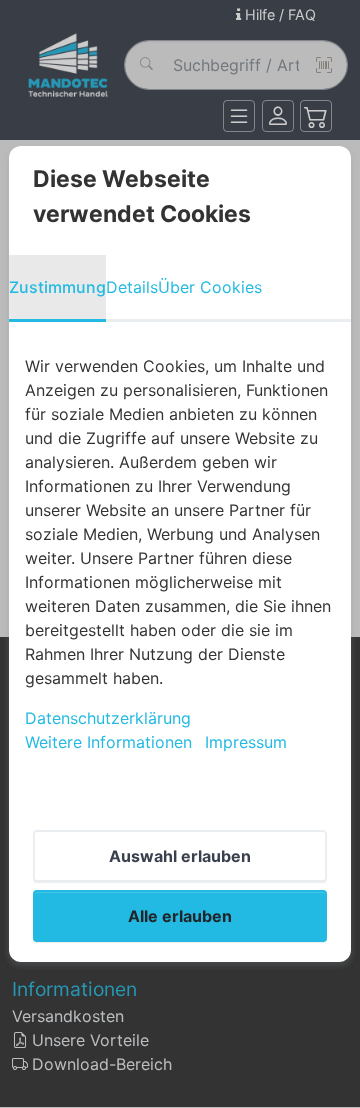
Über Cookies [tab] (210, 287)
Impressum (246, 742)
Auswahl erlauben (180, 856)
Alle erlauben (180, 916)
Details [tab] (132, 287)
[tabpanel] (180, 554)
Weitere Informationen (108, 742)
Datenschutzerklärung (108, 718)
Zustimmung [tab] (57, 287)
